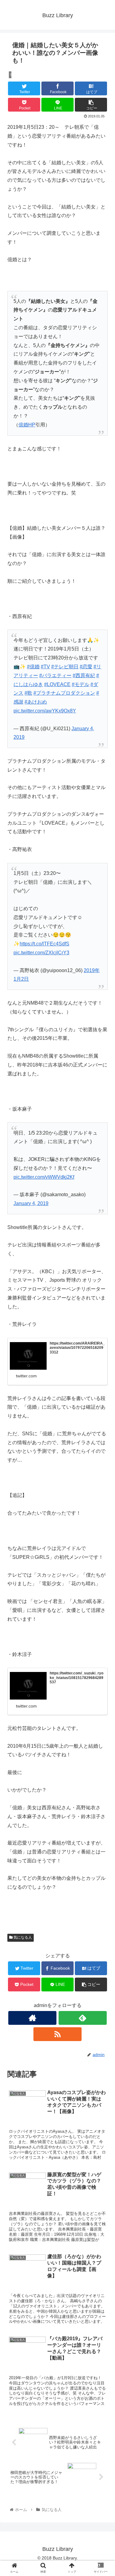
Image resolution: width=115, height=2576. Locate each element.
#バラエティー (55, 675)
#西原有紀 (84, 675)
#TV (45, 667)
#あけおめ (36, 702)
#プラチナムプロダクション (64, 693)
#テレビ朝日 (65, 667)
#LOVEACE (57, 684)
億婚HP (27, 425)
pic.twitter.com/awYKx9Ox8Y (45, 711)
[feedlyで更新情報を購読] (83, 2018)
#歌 (28, 693)
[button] (103, 1316)
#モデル (80, 684)
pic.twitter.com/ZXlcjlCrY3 (41, 953)
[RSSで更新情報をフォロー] (57, 2034)
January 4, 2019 (31, 1203)
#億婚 (33, 667)
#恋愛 (86, 667)
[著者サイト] (32, 2018)
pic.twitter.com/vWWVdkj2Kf (44, 1177)
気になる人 (22, 1937)
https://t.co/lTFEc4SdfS (44, 944)
